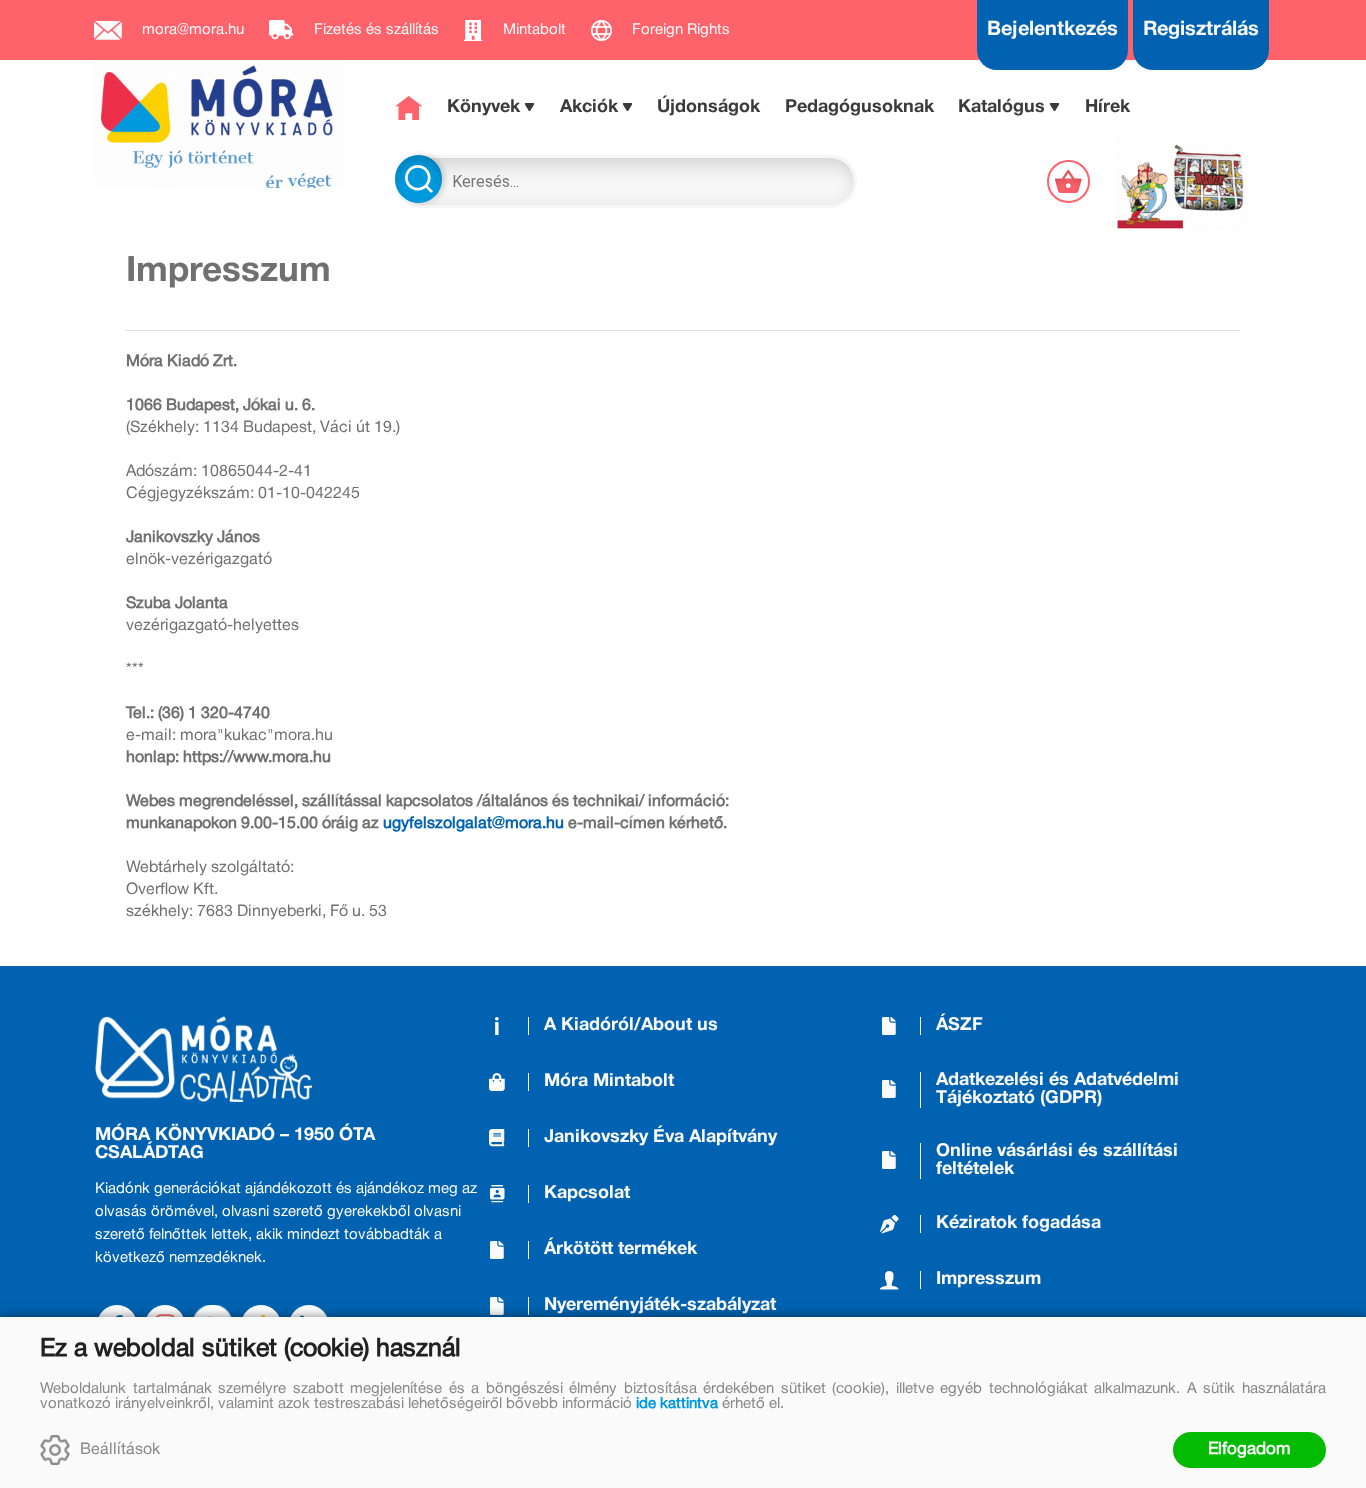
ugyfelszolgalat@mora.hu (473, 824)
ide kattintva (677, 1404)
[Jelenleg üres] (1070, 181)
